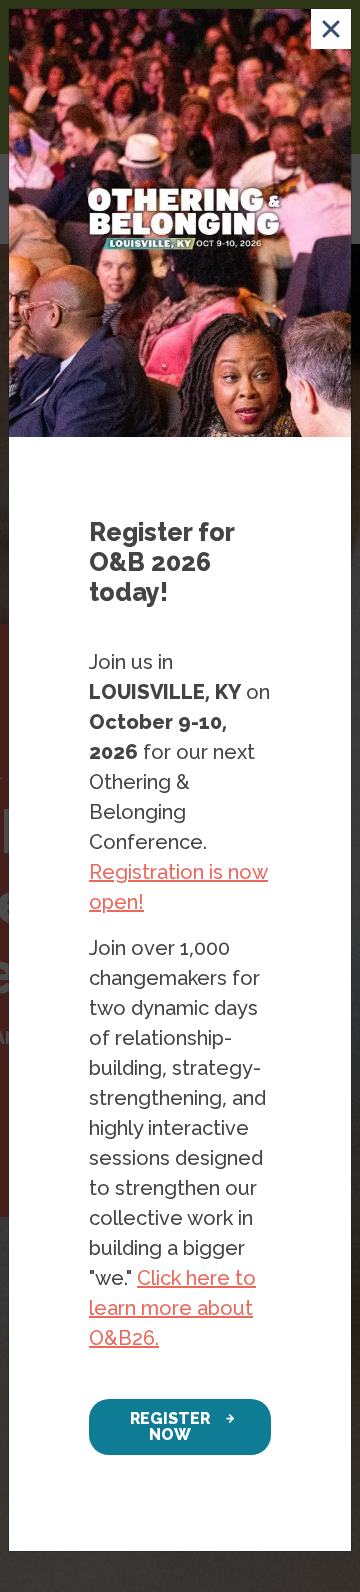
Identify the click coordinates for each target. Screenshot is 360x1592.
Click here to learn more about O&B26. (172, 1308)
